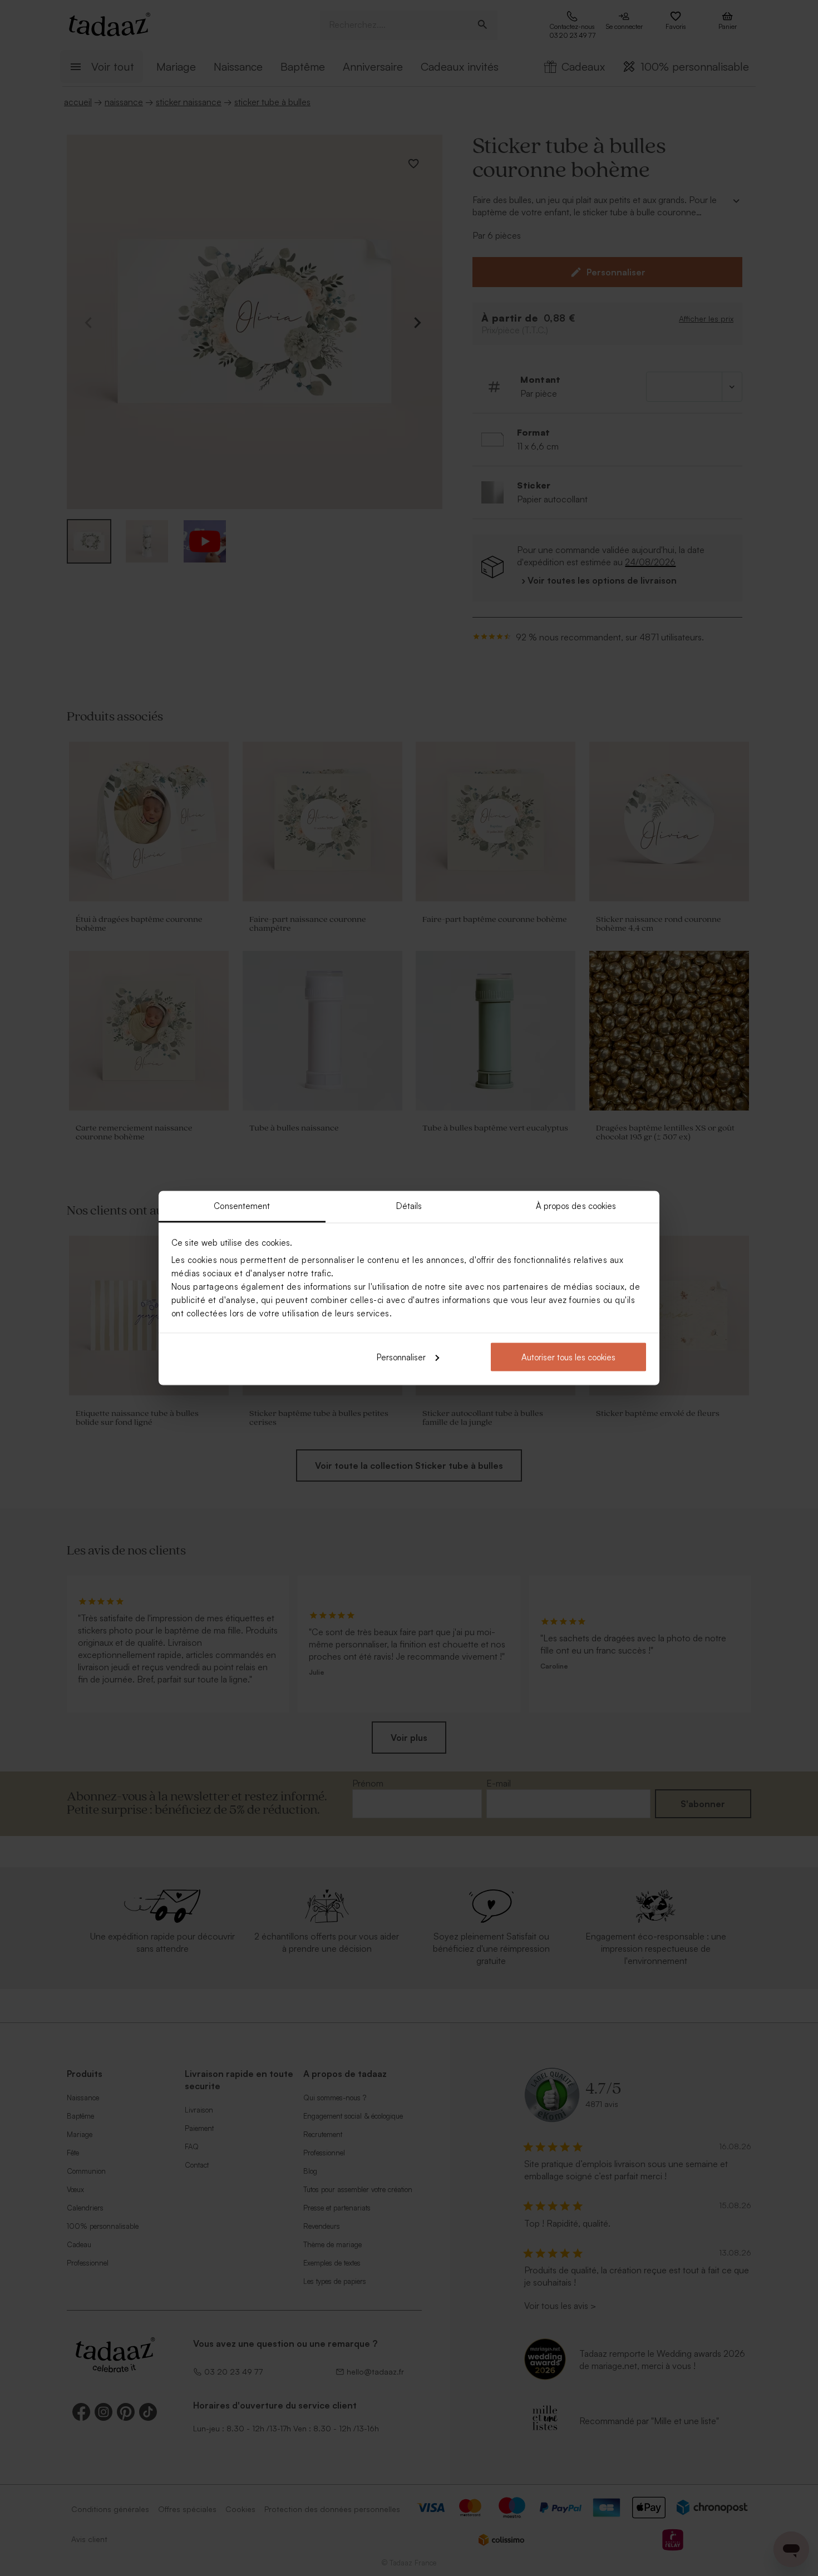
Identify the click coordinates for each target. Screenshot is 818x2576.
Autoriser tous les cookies (568, 1357)
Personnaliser (401, 1357)
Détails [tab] (409, 1206)
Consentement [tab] (242, 1206)
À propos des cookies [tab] (576, 1206)
